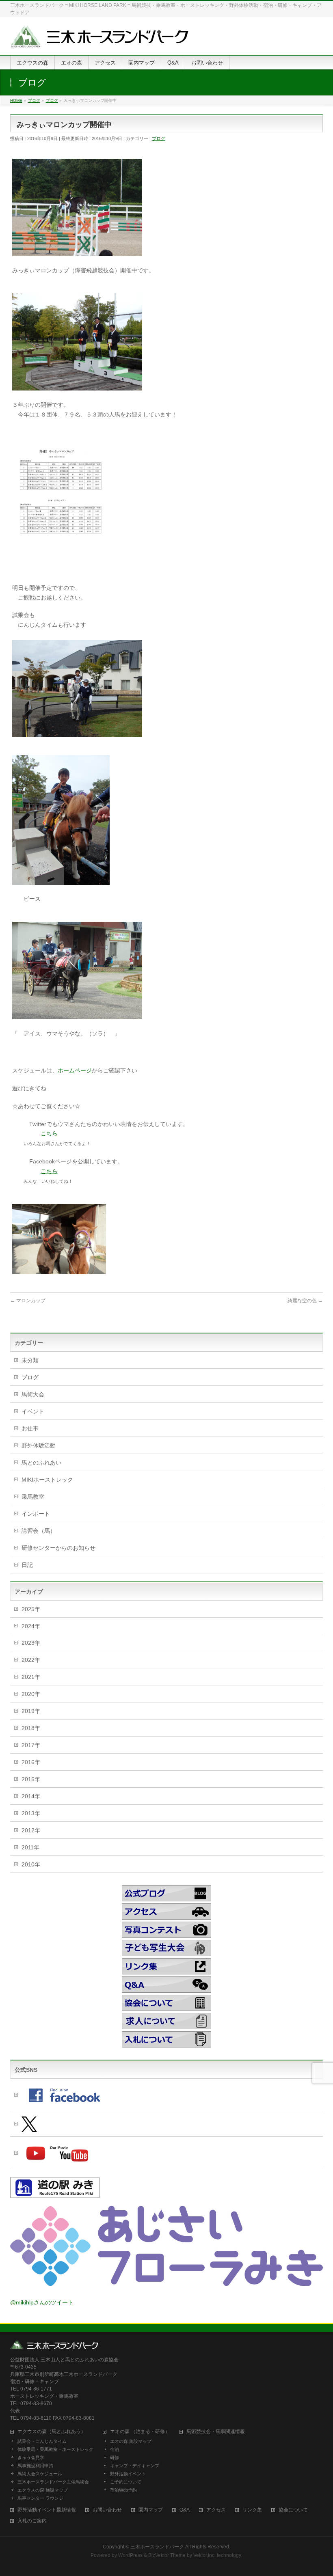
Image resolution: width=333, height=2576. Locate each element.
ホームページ (75, 1070)
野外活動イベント (128, 2474)
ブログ (159, 138)
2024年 (31, 1626)
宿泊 (115, 2449)
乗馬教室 (33, 1497)
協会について (293, 2510)
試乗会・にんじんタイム (42, 2441)
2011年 (30, 1847)
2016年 (31, 1762)
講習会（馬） (39, 1531)
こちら (49, 1133)
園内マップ (151, 2510)
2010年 (31, 1864)
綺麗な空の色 (305, 1301)
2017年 (31, 1745)
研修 (115, 2457)
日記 (27, 1565)
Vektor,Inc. (204, 2555)
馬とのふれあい (41, 1463)
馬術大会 (33, 1394)
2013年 (31, 1813)
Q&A (185, 2510)
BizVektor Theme (167, 2555)
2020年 (31, 1694)
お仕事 (30, 1428)
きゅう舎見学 (31, 2457)
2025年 (31, 1609)
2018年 (31, 1728)
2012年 (31, 1830)
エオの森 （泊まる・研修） (140, 2432)
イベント (33, 1411)
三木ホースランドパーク (157, 2547)
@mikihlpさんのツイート (42, 2302)
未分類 (30, 1360)
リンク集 (252, 2510)
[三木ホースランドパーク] (99, 40)
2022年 (31, 1660)
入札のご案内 (32, 2521)
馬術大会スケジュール (40, 2474)
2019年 (31, 1711)
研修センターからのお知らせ (58, 1548)
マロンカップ (28, 1301)
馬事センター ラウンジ (40, 2498)
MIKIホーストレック (47, 1480)
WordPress (130, 2555)
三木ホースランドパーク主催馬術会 (53, 2482)
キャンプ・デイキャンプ (135, 2466)
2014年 (31, 1796)
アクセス (216, 2510)
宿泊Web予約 (123, 2490)
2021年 (31, 1677)
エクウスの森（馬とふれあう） (52, 2432)
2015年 (31, 1779)
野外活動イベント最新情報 (47, 2510)
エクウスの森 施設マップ (43, 2490)
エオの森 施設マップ (131, 2441)
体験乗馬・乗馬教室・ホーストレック (55, 2449)
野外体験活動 (39, 1445)
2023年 (31, 1643)
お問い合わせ (107, 2510)
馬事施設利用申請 (35, 2466)
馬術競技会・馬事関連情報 (216, 2432)
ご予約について (126, 2482)
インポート (36, 1514)
